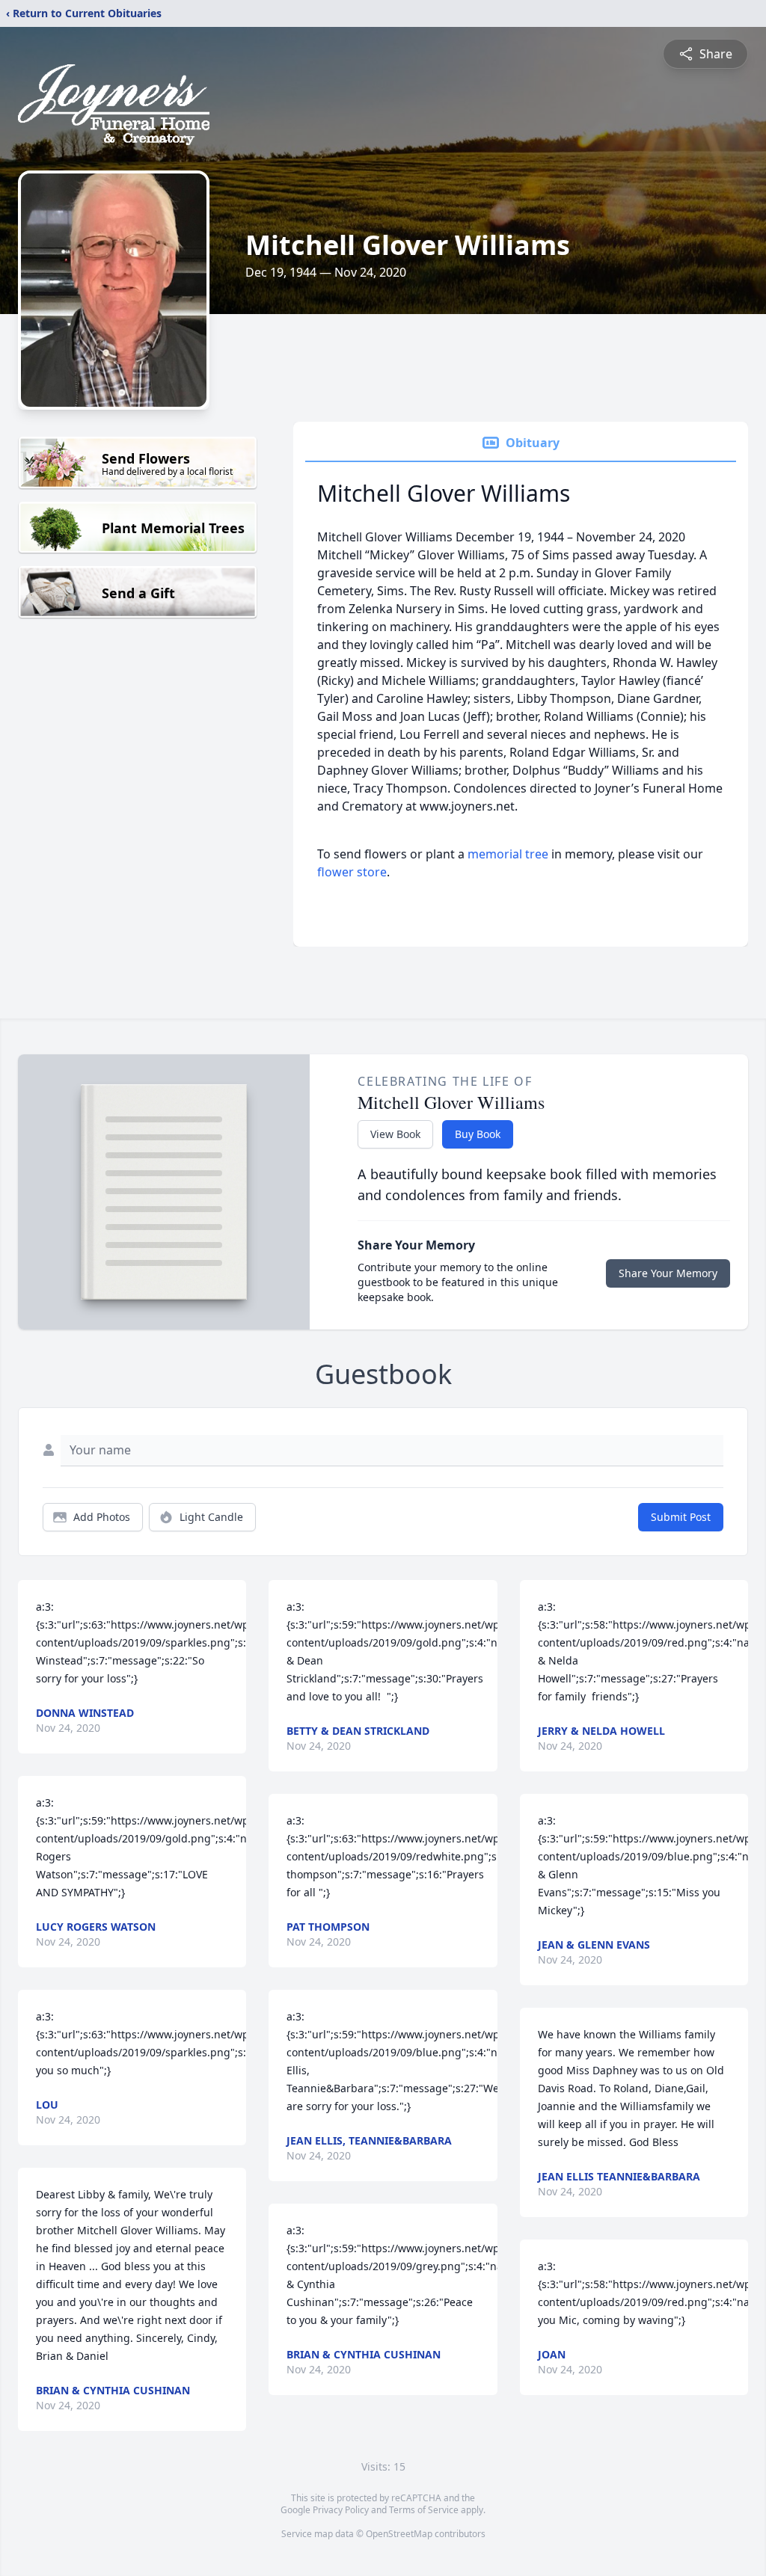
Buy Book (478, 1134)
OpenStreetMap (399, 2534)
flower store (352, 872)
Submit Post (681, 1517)
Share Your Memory (668, 1273)
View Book (395, 1134)
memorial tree (508, 854)
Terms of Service (424, 2510)
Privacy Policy (341, 2510)
